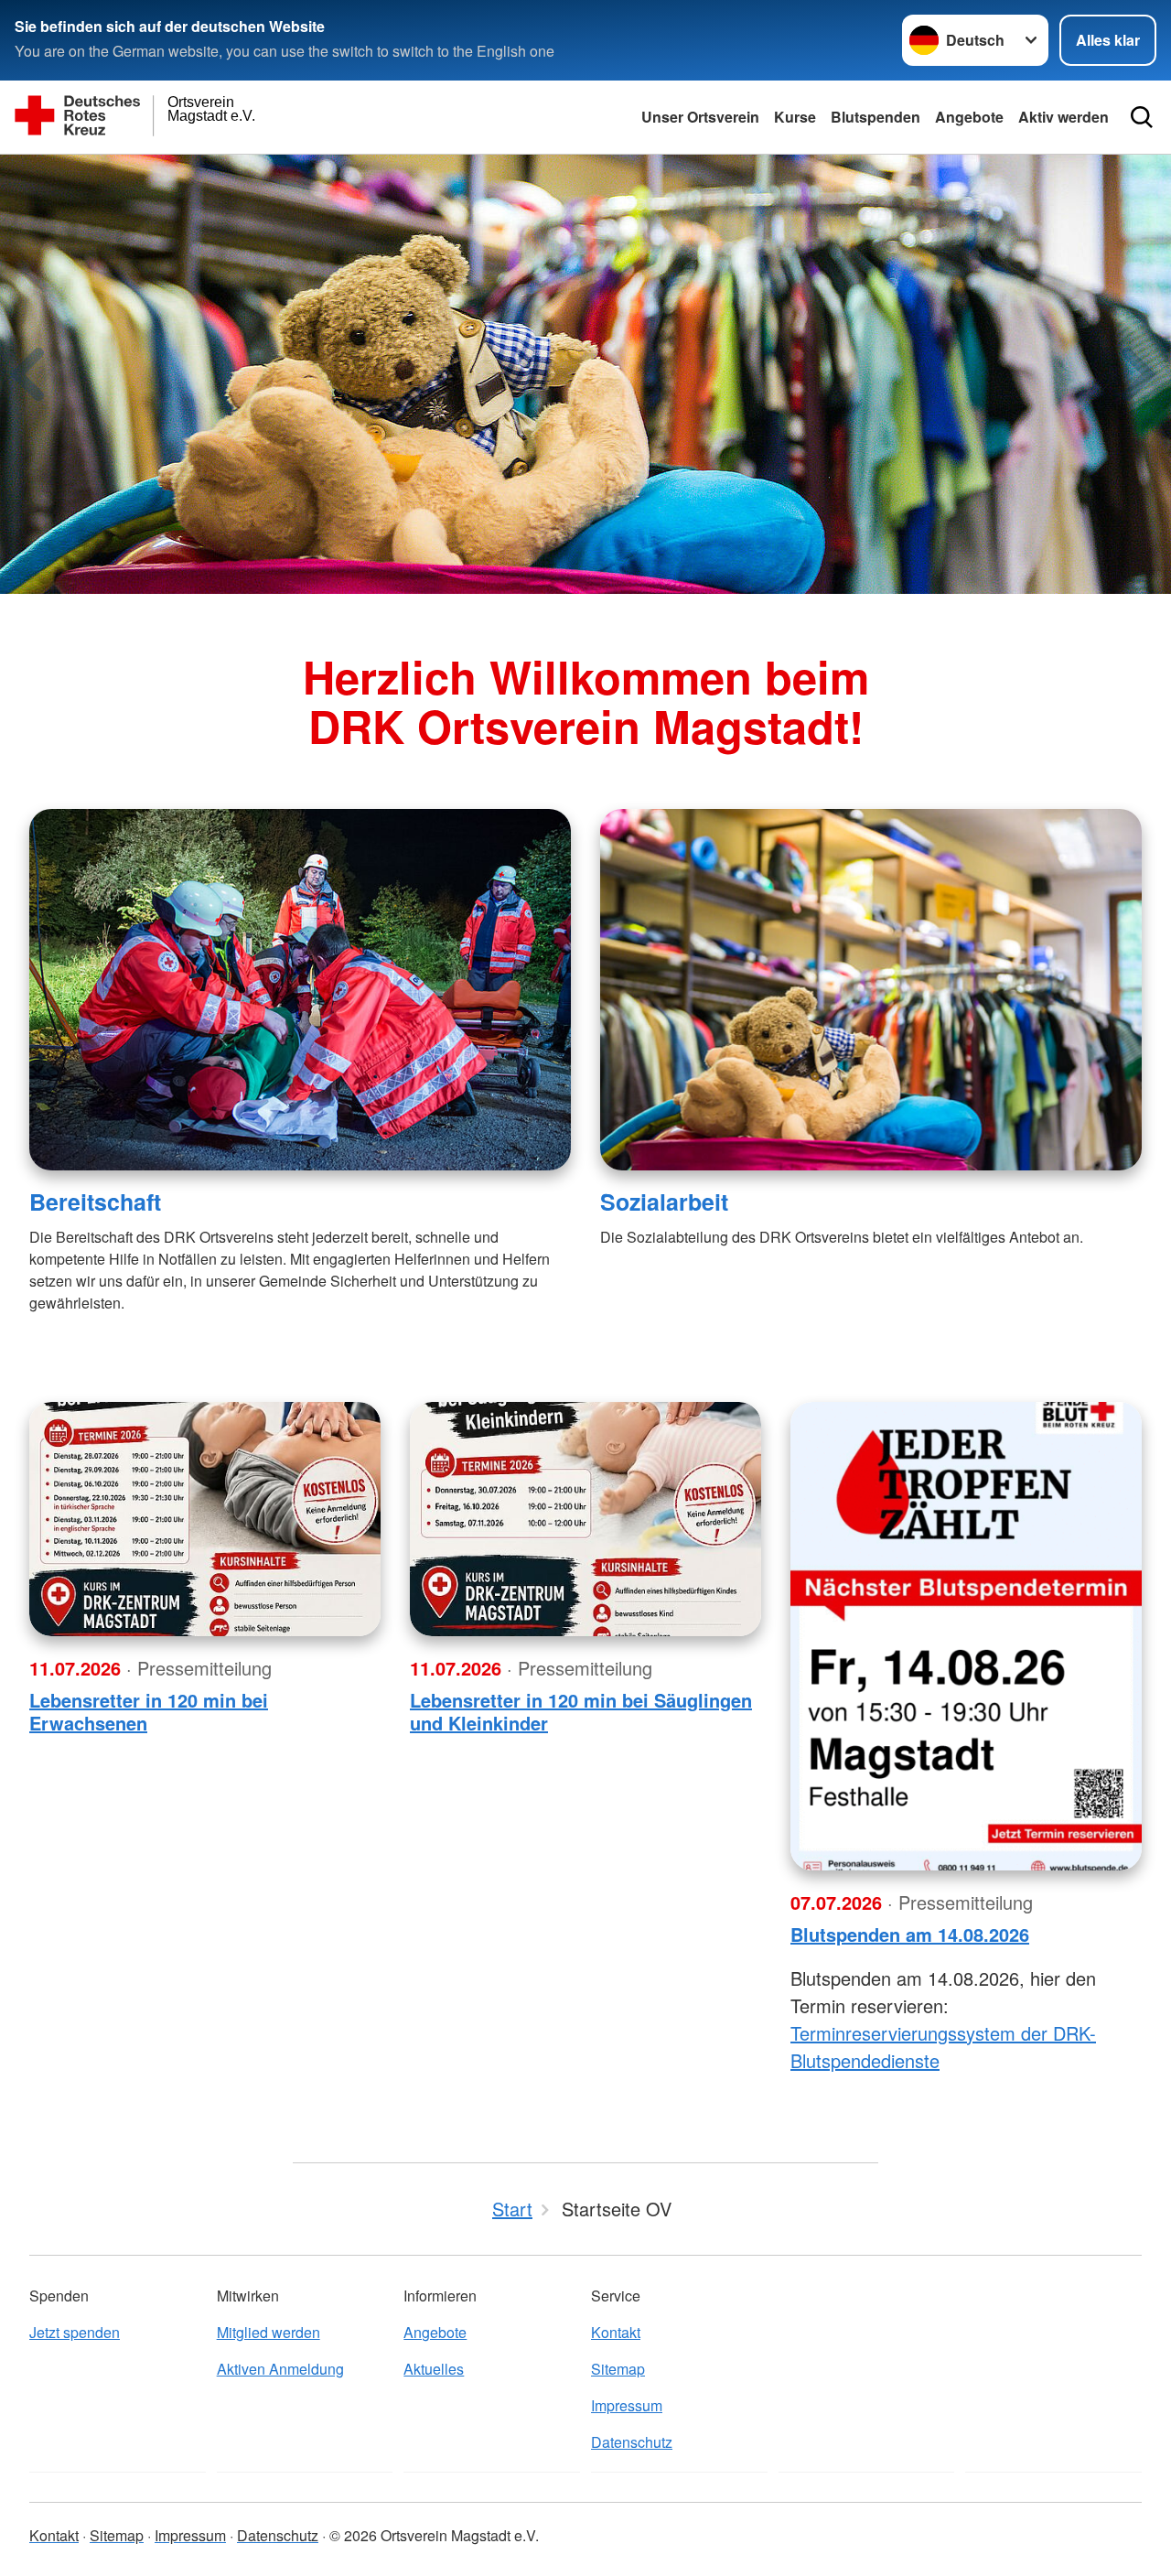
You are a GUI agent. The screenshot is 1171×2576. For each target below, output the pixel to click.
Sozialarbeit (664, 1202)
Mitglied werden (269, 2332)
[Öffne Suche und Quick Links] (1142, 117)
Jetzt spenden (75, 2332)
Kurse (795, 117)
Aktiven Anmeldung (280, 2369)
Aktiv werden (1064, 117)
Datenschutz (632, 2442)
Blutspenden (876, 117)
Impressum (627, 2405)
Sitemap (618, 2369)
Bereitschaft (95, 1202)
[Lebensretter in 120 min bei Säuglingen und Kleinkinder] (585, 1519)
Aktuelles (434, 2369)
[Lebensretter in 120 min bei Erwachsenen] (205, 1519)
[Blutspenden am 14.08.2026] (966, 1636)
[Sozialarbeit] (871, 990)
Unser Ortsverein (700, 117)
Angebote (969, 117)
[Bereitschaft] (300, 990)
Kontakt (616, 2332)
